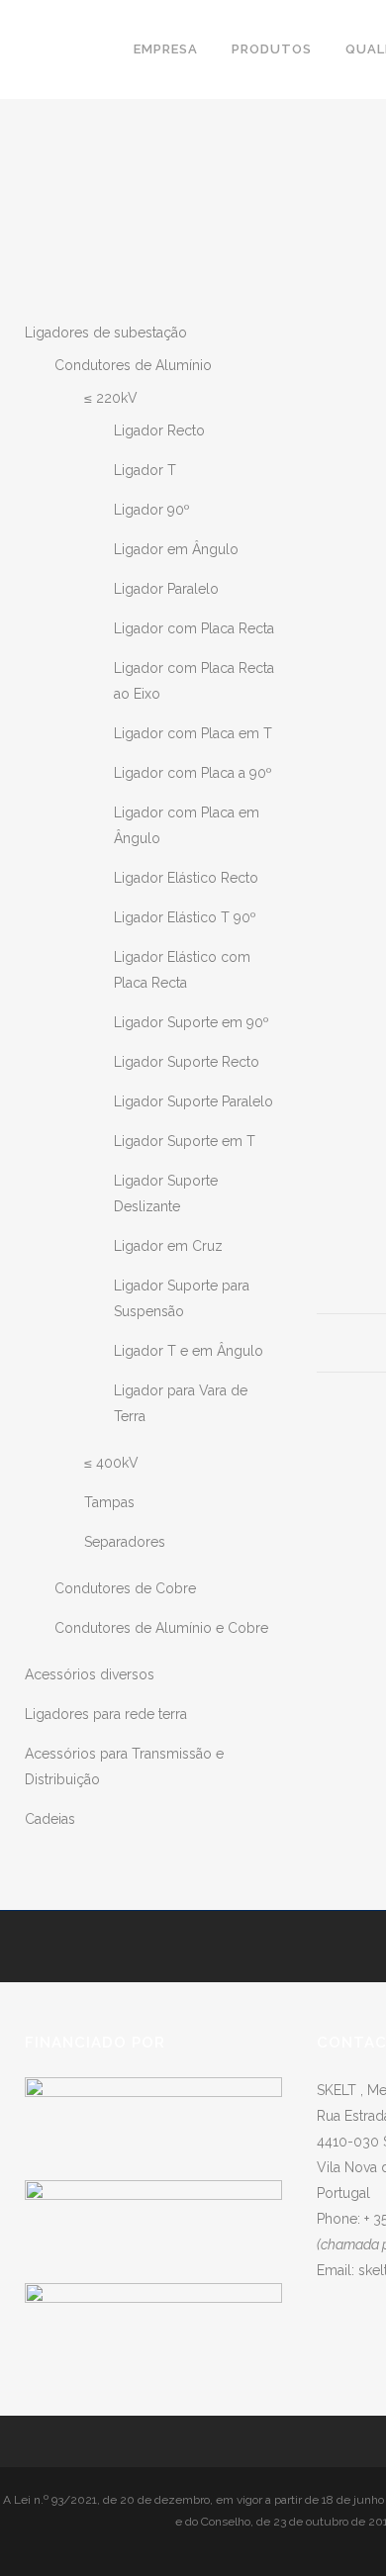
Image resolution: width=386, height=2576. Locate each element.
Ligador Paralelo (166, 589)
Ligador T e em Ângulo (189, 1351)
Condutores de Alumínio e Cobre (161, 1628)
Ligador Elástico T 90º (185, 917)
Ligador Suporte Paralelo (193, 1101)
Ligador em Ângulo (176, 549)
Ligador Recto (159, 430)
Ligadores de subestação (106, 333)
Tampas (109, 1502)
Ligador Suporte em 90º (192, 1022)
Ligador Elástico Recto (186, 878)
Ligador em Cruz (168, 1246)
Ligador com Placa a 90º (193, 773)
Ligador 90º (152, 510)
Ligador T (145, 470)
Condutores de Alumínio (133, 365)
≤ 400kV (111, 1463)
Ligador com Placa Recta (194, 628)
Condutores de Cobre (125, 1588)
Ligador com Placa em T (193, 733)
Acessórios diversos (90, 1674)
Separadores (125, 1542)
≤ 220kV (111, 398)
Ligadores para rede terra (106, 1714)
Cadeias (50, 1819)
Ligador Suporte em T (185, 1141)
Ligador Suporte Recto (187, 1062)
